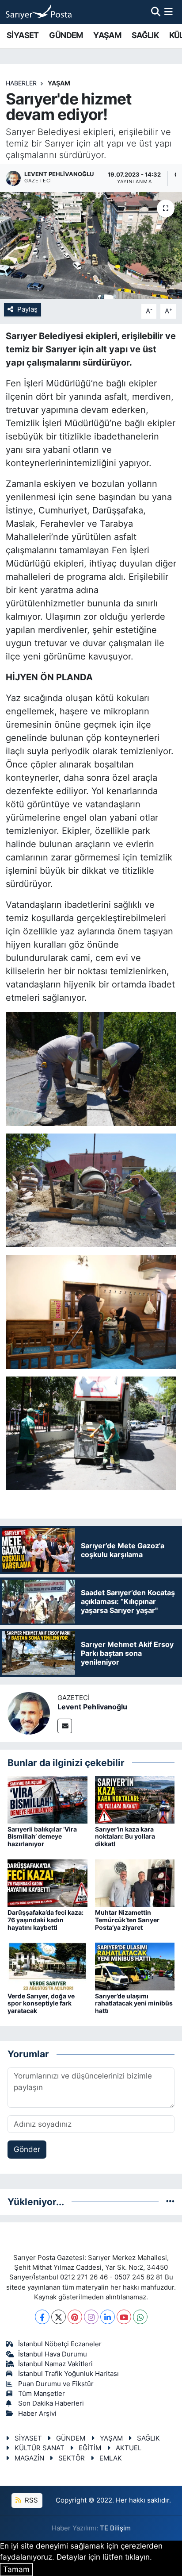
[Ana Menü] (169, 12)
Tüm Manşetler (42, 2394)
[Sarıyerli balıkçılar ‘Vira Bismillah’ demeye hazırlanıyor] (47, 1799)
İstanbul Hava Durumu (53, 2354)
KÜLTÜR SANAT (40, 2448)
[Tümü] (170, 2202)
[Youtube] (124, 2317)
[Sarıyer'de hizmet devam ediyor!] (91, 245)
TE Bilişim (115, 2528)
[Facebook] (42, 2317)
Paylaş (27, 309)
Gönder (27, 2149)
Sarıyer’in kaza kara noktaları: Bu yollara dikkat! (125, 1837)
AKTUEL (129, 2448)
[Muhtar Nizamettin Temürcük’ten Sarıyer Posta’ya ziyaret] (135, 1882)
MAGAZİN (29, 2458)
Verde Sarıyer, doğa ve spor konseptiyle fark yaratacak (41, 2003)
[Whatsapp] (140, 2317)
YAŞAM (107, 35)
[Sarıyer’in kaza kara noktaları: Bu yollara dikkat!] (135, 1799)
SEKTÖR (72, 2458)
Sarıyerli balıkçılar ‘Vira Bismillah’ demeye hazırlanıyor (42, 1837)
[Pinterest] (75, 2317)
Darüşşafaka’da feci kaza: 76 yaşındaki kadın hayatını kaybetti (45, 1920)
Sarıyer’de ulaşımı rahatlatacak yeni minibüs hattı (134, 2003)
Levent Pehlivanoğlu (92, 1707)
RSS (30, 2500)
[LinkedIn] (108, 2317)
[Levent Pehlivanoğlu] (29, 1712)
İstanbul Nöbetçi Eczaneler (60, 2344)
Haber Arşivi (37, 2414)
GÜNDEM (66, 35)
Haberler (21, 83)
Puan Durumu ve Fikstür (56, 2384)
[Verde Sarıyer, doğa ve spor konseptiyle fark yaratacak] (47, 1966)
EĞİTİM (90, 2448)
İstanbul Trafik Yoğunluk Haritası (68, 2374)
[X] (59, 2317)
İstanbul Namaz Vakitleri (55, 2364)
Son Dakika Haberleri (51, 2403)
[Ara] (156, 12)
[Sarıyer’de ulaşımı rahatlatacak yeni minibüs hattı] (135, 1966)
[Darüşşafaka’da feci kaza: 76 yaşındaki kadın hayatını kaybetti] (47, 1882)
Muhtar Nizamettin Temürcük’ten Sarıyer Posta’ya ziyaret (127, 1920)
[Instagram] (91, 2317)
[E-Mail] (65, 1726)
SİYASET (23, 35)
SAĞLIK (145, 35)
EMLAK (111, 2458)
